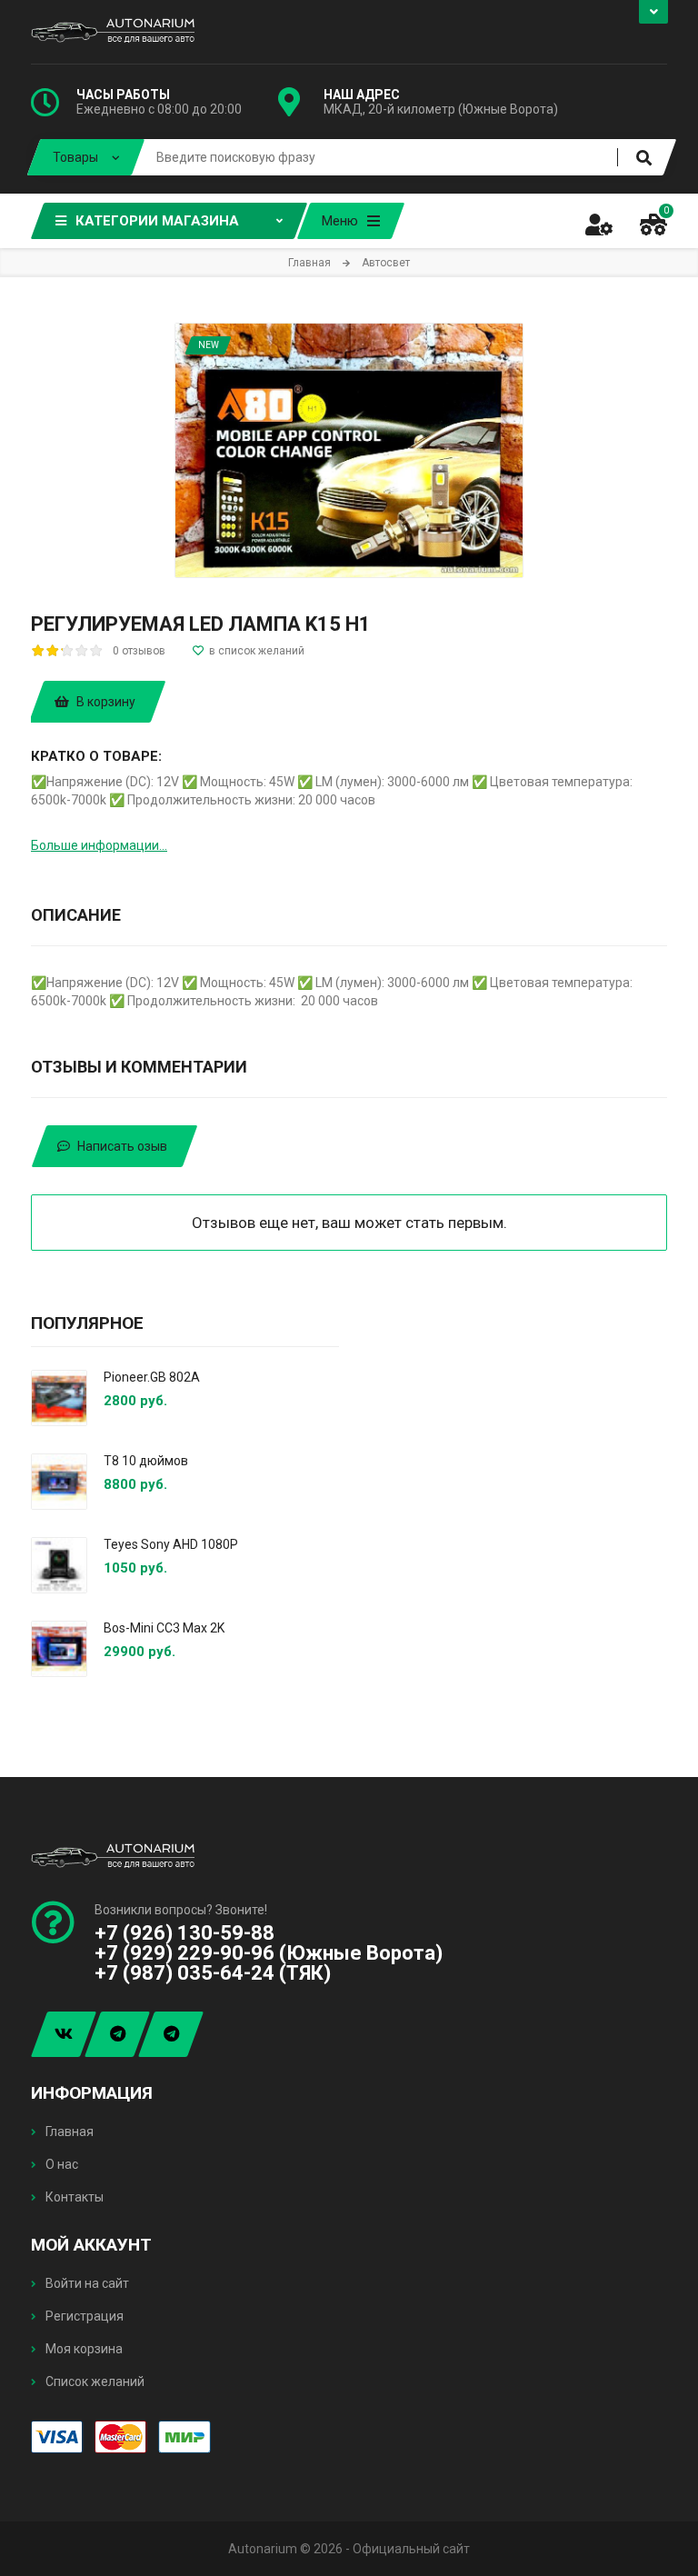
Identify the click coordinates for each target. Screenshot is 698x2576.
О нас (60, 2164)
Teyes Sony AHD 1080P (171, 1544)
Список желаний (94, 2381)
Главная (68, 2132)
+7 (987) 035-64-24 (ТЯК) (213, 1973)
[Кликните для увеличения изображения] (349, 450)
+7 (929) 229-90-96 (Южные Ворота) (269, 1953)
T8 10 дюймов (146, 1461)
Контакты (73, 2197)
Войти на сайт (86, 2283)
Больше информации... (99, 845)
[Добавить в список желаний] (249, 651)
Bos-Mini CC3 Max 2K (164, 1628)
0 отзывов (139, 651)
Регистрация (83, 2316)
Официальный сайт (411, 2549)
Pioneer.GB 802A (152, 1377)
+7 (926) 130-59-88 (184, 1933)
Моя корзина (83, 2349)
